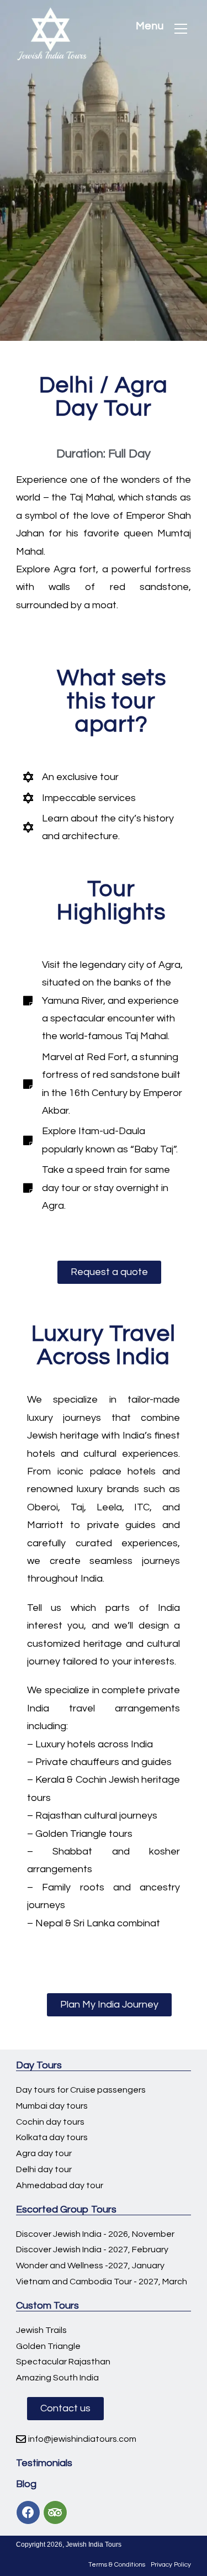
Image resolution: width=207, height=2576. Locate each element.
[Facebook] (28, 2512)
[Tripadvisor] (55, 2512)
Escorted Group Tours (66, 2209)
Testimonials (44, 2463)
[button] (109, 1272)
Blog (26, 2484)
